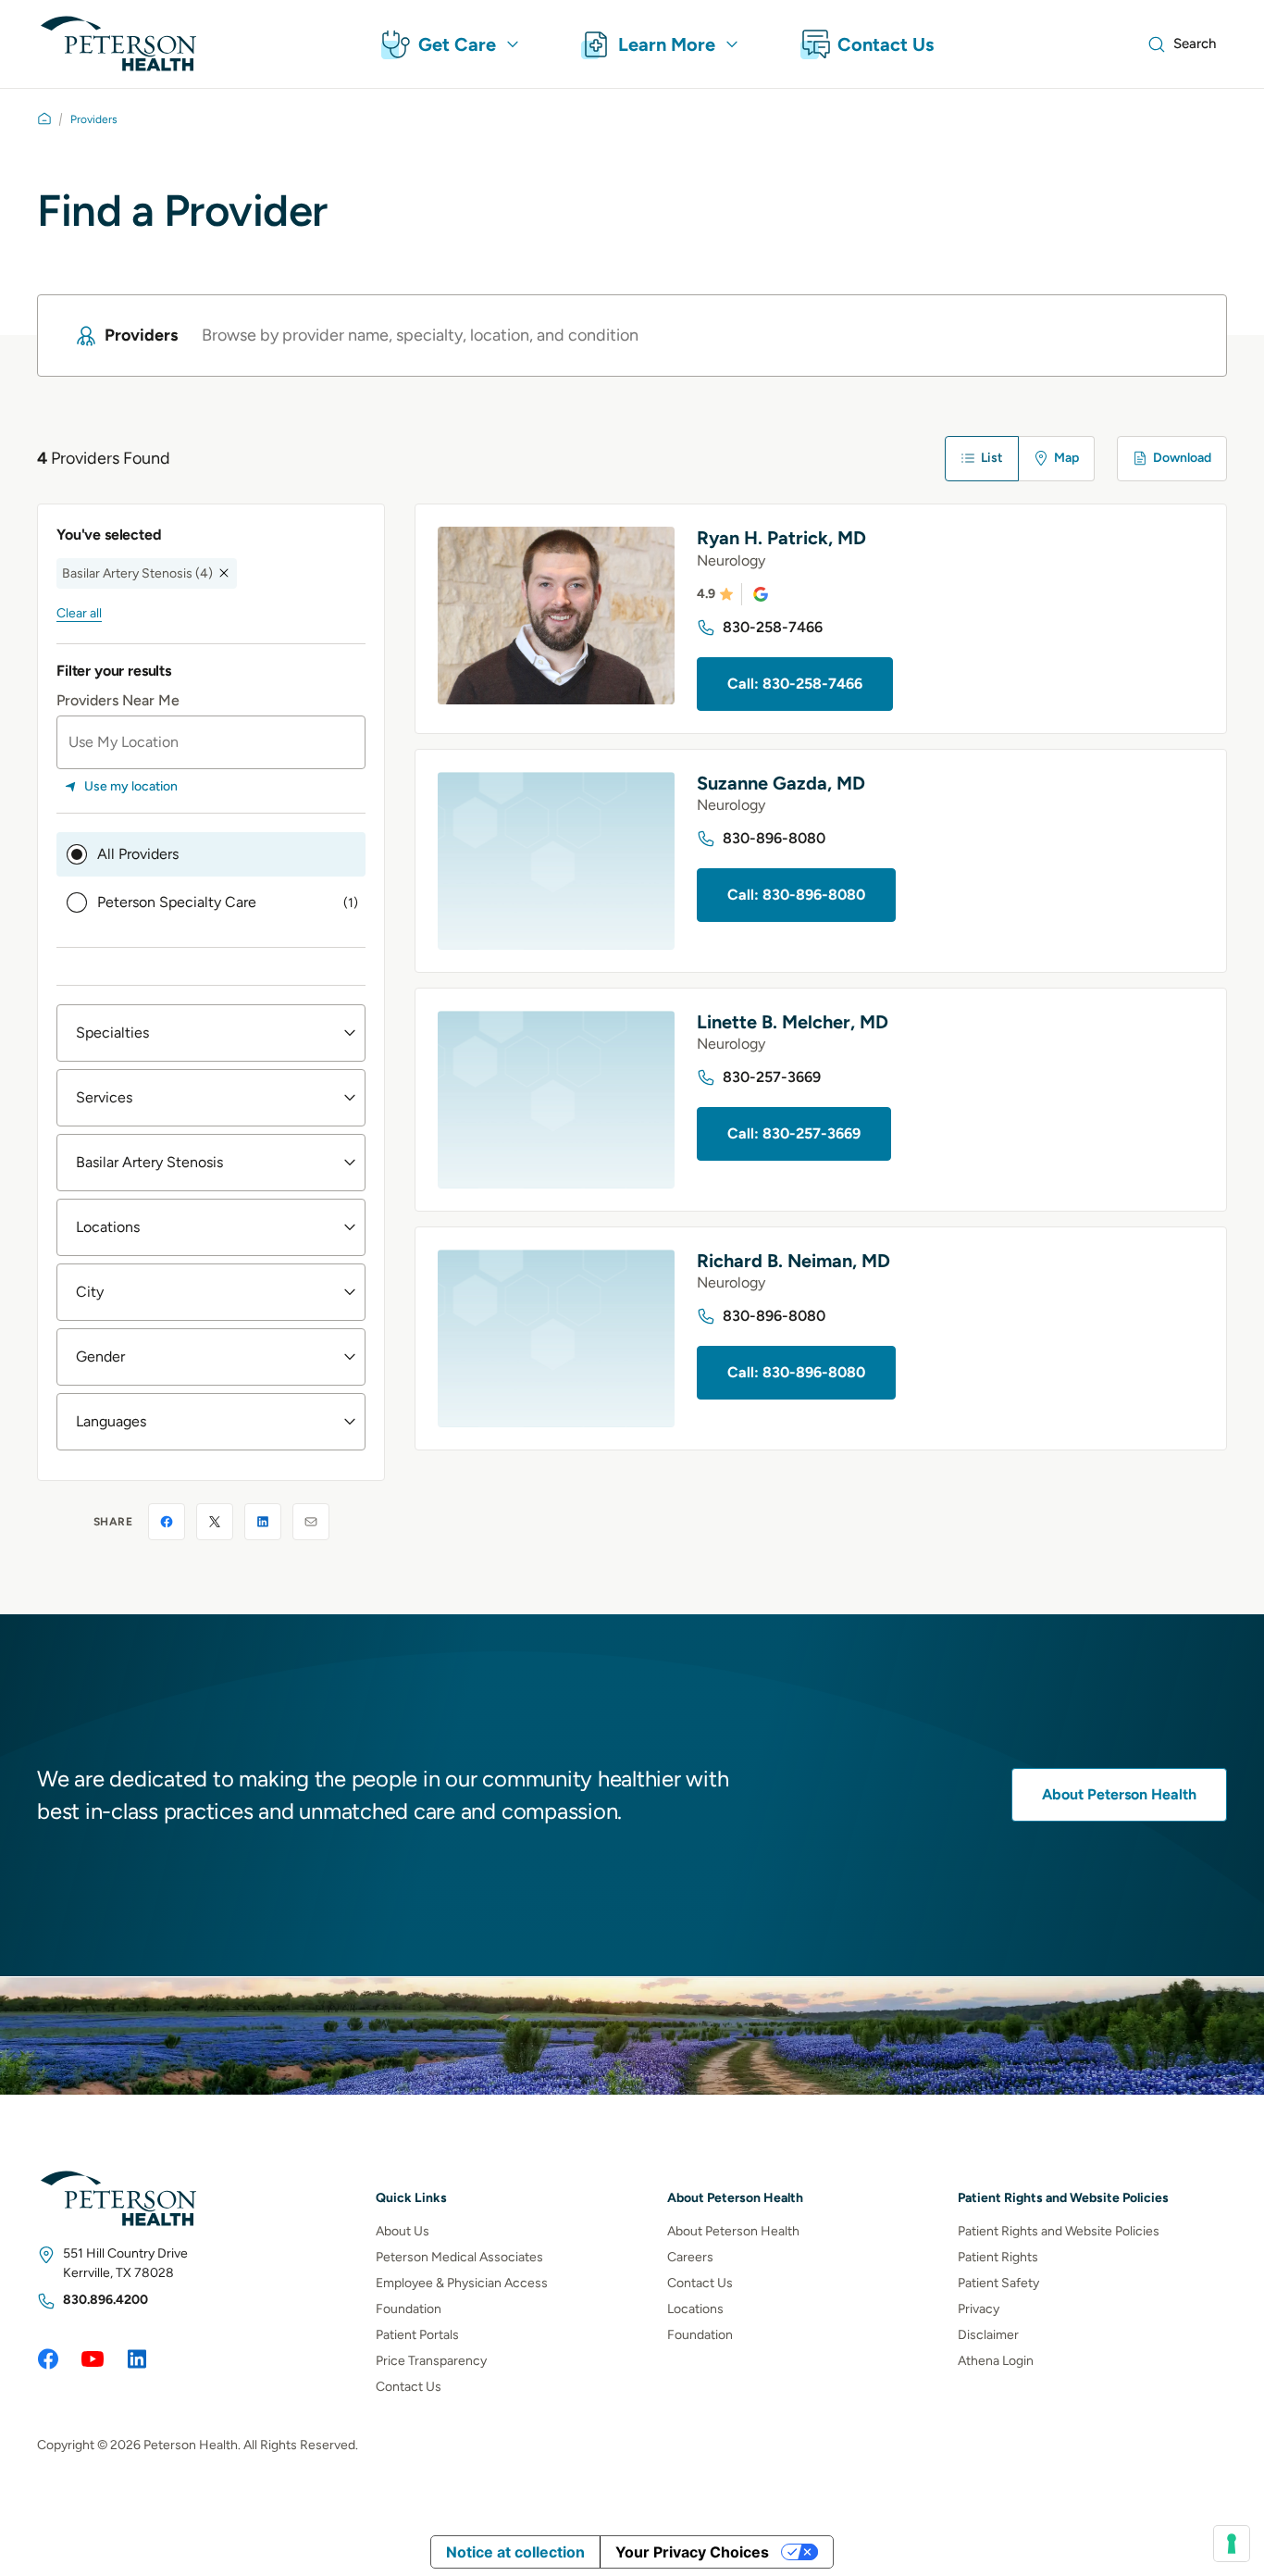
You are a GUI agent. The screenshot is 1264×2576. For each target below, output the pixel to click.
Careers (690, 2256)
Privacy (979, 2308)
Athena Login (996, 2360)
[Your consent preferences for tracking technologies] (1232, 2544)
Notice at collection (515, 2552)
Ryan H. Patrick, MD (781, 538)
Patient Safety (998, 2282)
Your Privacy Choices (692, 2552)
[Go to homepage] (44, 118)
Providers (94, 119)
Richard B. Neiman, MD (793, 1261)
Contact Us (409, 2386)
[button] (211, 1033)
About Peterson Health (1119, 1795)
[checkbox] (211, 902)
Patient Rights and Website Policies (1059, 2230)
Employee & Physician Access (462, 2282)
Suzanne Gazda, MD (781, 783)
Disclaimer (988, 2334)
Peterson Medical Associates (459, 2256)
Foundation (409, 2308)
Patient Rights (998, 2256)
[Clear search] (1178, 336)
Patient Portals (417, 2334)
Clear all (79, 612)
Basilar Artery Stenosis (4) (137, 572)
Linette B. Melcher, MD (793, 1022)
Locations (695, 2308)
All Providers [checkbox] (138, 854)
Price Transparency (431, 2360)
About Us (403, 2230)
